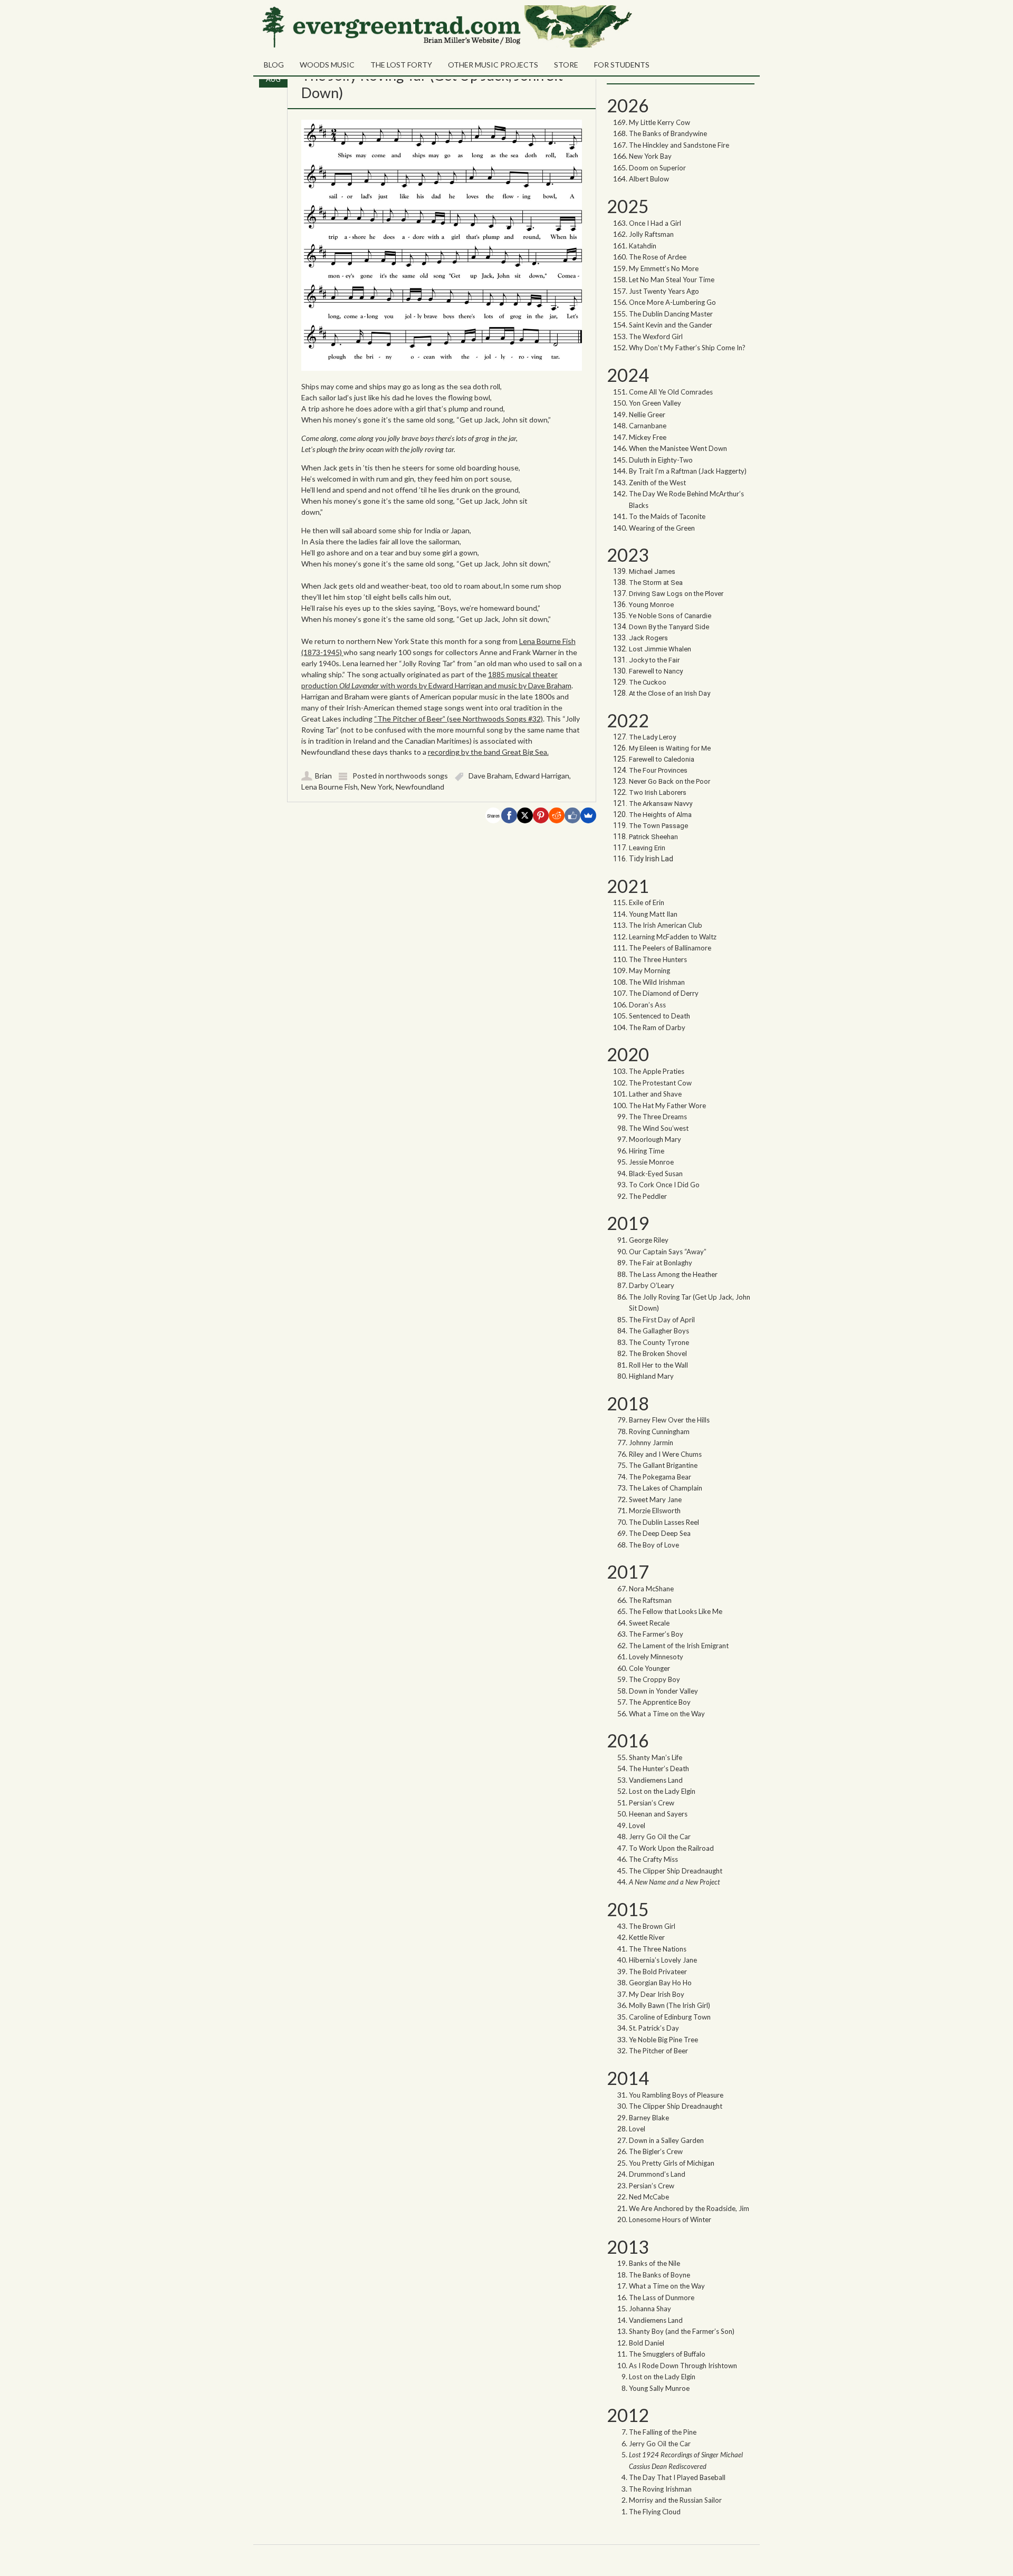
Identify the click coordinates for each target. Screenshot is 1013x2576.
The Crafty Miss (653, 1859)
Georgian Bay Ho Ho (660, 1983)
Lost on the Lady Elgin (662, 1791)
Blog (274, 65)
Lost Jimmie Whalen (660, 649)
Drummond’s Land (657, 2174)
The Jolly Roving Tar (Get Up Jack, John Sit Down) (432, 84)
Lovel (637, 1825)
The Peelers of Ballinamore (670, 948)
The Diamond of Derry (664, 993)
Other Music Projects (493, 65)
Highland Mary (651, 1376)
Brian (323, 776)
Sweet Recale (649, 1623)
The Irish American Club (666, 925)
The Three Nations (658, 1949)
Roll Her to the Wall (658, 1365)
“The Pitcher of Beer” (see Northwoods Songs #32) (458, 719)
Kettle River (647, 1937)
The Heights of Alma (660, 815)
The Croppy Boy (654, 1679)
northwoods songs (417, 776)
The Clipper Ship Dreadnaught (676, 1871)
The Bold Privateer (658, 1972)
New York (377, 787)
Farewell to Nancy (656, 671)
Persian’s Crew (652, 1803)
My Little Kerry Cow (660, 122)
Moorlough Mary (655, 1139)
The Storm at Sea (656, 583)
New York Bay (650, 156)
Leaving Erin (647, 848)
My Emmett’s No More (664, 268)
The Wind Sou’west (659, 1128)
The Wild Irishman (657, 982)
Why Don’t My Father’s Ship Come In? (687, 348)
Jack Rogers (648, 638)
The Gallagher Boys (659, 1331)
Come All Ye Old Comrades (671, 392)
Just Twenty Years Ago (664, 291)
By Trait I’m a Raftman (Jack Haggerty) (688, 471)
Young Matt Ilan (653, 914)
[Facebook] (509, 815)
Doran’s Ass (647, 1005)
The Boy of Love (654, 1545)
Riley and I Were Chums (665, 1454)
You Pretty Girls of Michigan (672, 2163)
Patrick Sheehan (653, 837)
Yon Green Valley (655, 403)
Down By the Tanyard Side (669, 627)
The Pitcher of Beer (658, 2051)
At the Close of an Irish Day (670, 693)
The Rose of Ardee (658, 257)
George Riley (649, 1240)
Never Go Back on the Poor (670, 781)
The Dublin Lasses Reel (664, 1522)
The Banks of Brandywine (668, 133)
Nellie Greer (648, 415)
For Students (622, 65)
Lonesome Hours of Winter (670, 2219)
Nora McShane (651, 1589)
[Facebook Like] (572, 815)
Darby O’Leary (652, 1285)
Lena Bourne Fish (329, 787)
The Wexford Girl (656, 337)
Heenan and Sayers (658, 1814)
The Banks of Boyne (660, 2275)
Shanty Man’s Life (656, 1757)
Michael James (652, 571)
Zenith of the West (657, 483)
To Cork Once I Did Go (664, 1185)
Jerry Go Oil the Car (660, 1837)
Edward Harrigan (542, 776)
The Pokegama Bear (660, 1477)
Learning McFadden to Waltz (673, 937)
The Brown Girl (652, 1926)
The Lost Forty (401, 65)
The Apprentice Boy (660, 1702)
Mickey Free (648, 437)
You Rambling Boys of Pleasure (676, 2095)
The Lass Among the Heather (673, 1274)
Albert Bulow (649, 179)
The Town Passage (658, 826)
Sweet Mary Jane (655, 1500)
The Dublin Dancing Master (671, 314)
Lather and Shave (655, 1094)
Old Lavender (359, 685)
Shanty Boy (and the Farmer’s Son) (682, 2331)
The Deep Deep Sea (660, 1533)
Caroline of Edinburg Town (670, 2017)
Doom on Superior (657, 168)
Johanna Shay (650, 2309)
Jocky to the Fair (654, 660)
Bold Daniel (647, 2343)
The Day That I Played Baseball (677, 2477)
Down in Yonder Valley (663, 1691)
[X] (525, 815)
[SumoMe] (588, 815)
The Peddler (648, 1196)
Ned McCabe (649, 2197)
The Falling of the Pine (663, 2432)
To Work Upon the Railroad (671, 1848)
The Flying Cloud (655, 2512)
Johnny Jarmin (651, 1443)
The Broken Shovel (658, 1353)
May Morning (649, 970)
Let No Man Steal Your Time (672, 280)
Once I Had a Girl (655, 223)
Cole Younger (649, 1668)
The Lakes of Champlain (666, 1488)
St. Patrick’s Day (654, 2028)
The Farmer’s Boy (656, 1634)
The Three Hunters (658, 959)
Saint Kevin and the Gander (671, 325)
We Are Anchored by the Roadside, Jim (689, 2208)
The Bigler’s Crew (656, 2151)
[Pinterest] (541, 815)
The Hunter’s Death (659, 1768)
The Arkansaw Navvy (661, 804)
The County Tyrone (659, 1342)
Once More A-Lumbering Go (672, 302)
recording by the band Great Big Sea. (488, 752)
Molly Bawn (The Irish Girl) (670, 2005)
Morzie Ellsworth (655, 1511)
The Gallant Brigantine (663, 1465)
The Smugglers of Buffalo (667, 2354)
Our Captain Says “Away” (668, 1252)
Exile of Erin (647, 902)
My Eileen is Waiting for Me (671, 748)
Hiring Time (647, 1151)
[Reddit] (557, 815)
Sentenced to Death (660, 1016)
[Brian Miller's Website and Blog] (446, 45)
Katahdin (643, 246)
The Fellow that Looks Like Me (676, 1611)
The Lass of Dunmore (662, 2298)
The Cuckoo (648, 682)
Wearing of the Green (662, 528)
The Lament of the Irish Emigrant (679, 1646)
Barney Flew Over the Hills (669, 1420)
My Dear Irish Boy (657, 1994)
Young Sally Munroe (659, 2388)
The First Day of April (662, 1320)
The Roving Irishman (660, 2489)
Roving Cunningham (659, 1431)
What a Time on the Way (667, 1714)
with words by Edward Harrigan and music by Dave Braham (475, 685)
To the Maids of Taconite (667, 516)
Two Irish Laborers (658, 792)
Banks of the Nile (654, 2263)
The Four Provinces (658, 770)
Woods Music (327, 65)
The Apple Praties (657, 1071)
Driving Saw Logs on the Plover (676, 594)
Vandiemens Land (656, 1780)
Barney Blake (649, 2118)
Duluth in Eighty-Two (661, 460)
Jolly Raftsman (651, 234)
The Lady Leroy (653, 737)
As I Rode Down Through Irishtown (683, 2366)
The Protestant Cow (660, 1083)
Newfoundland (420, 787)
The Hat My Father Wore (667, 1106)
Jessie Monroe (651, 1162)
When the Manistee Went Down (678, 448)
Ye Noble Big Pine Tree (663, 2040)
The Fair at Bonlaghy (661, 1263)
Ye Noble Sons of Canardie (670, 616)
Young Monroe (651, 605)
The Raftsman (650, 1600)
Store (566, 65)
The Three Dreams (658, 1117)
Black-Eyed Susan (656, 1174)
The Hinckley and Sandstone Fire (679, 145)
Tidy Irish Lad (651, 859)
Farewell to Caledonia (662, 759)
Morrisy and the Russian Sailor (675, 2500)
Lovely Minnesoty (656, 1657)
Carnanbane (648, 426)
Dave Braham (490, 776)
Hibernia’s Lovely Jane (663, 1960)
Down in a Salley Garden (666, 2140)
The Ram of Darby (657, 1027)
